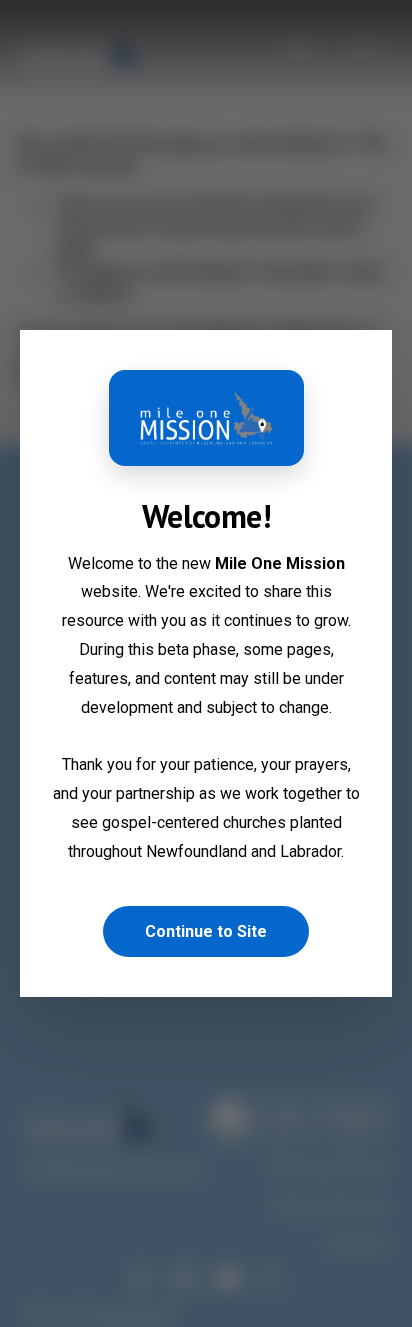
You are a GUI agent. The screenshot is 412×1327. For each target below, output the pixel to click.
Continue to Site (206, 931)
